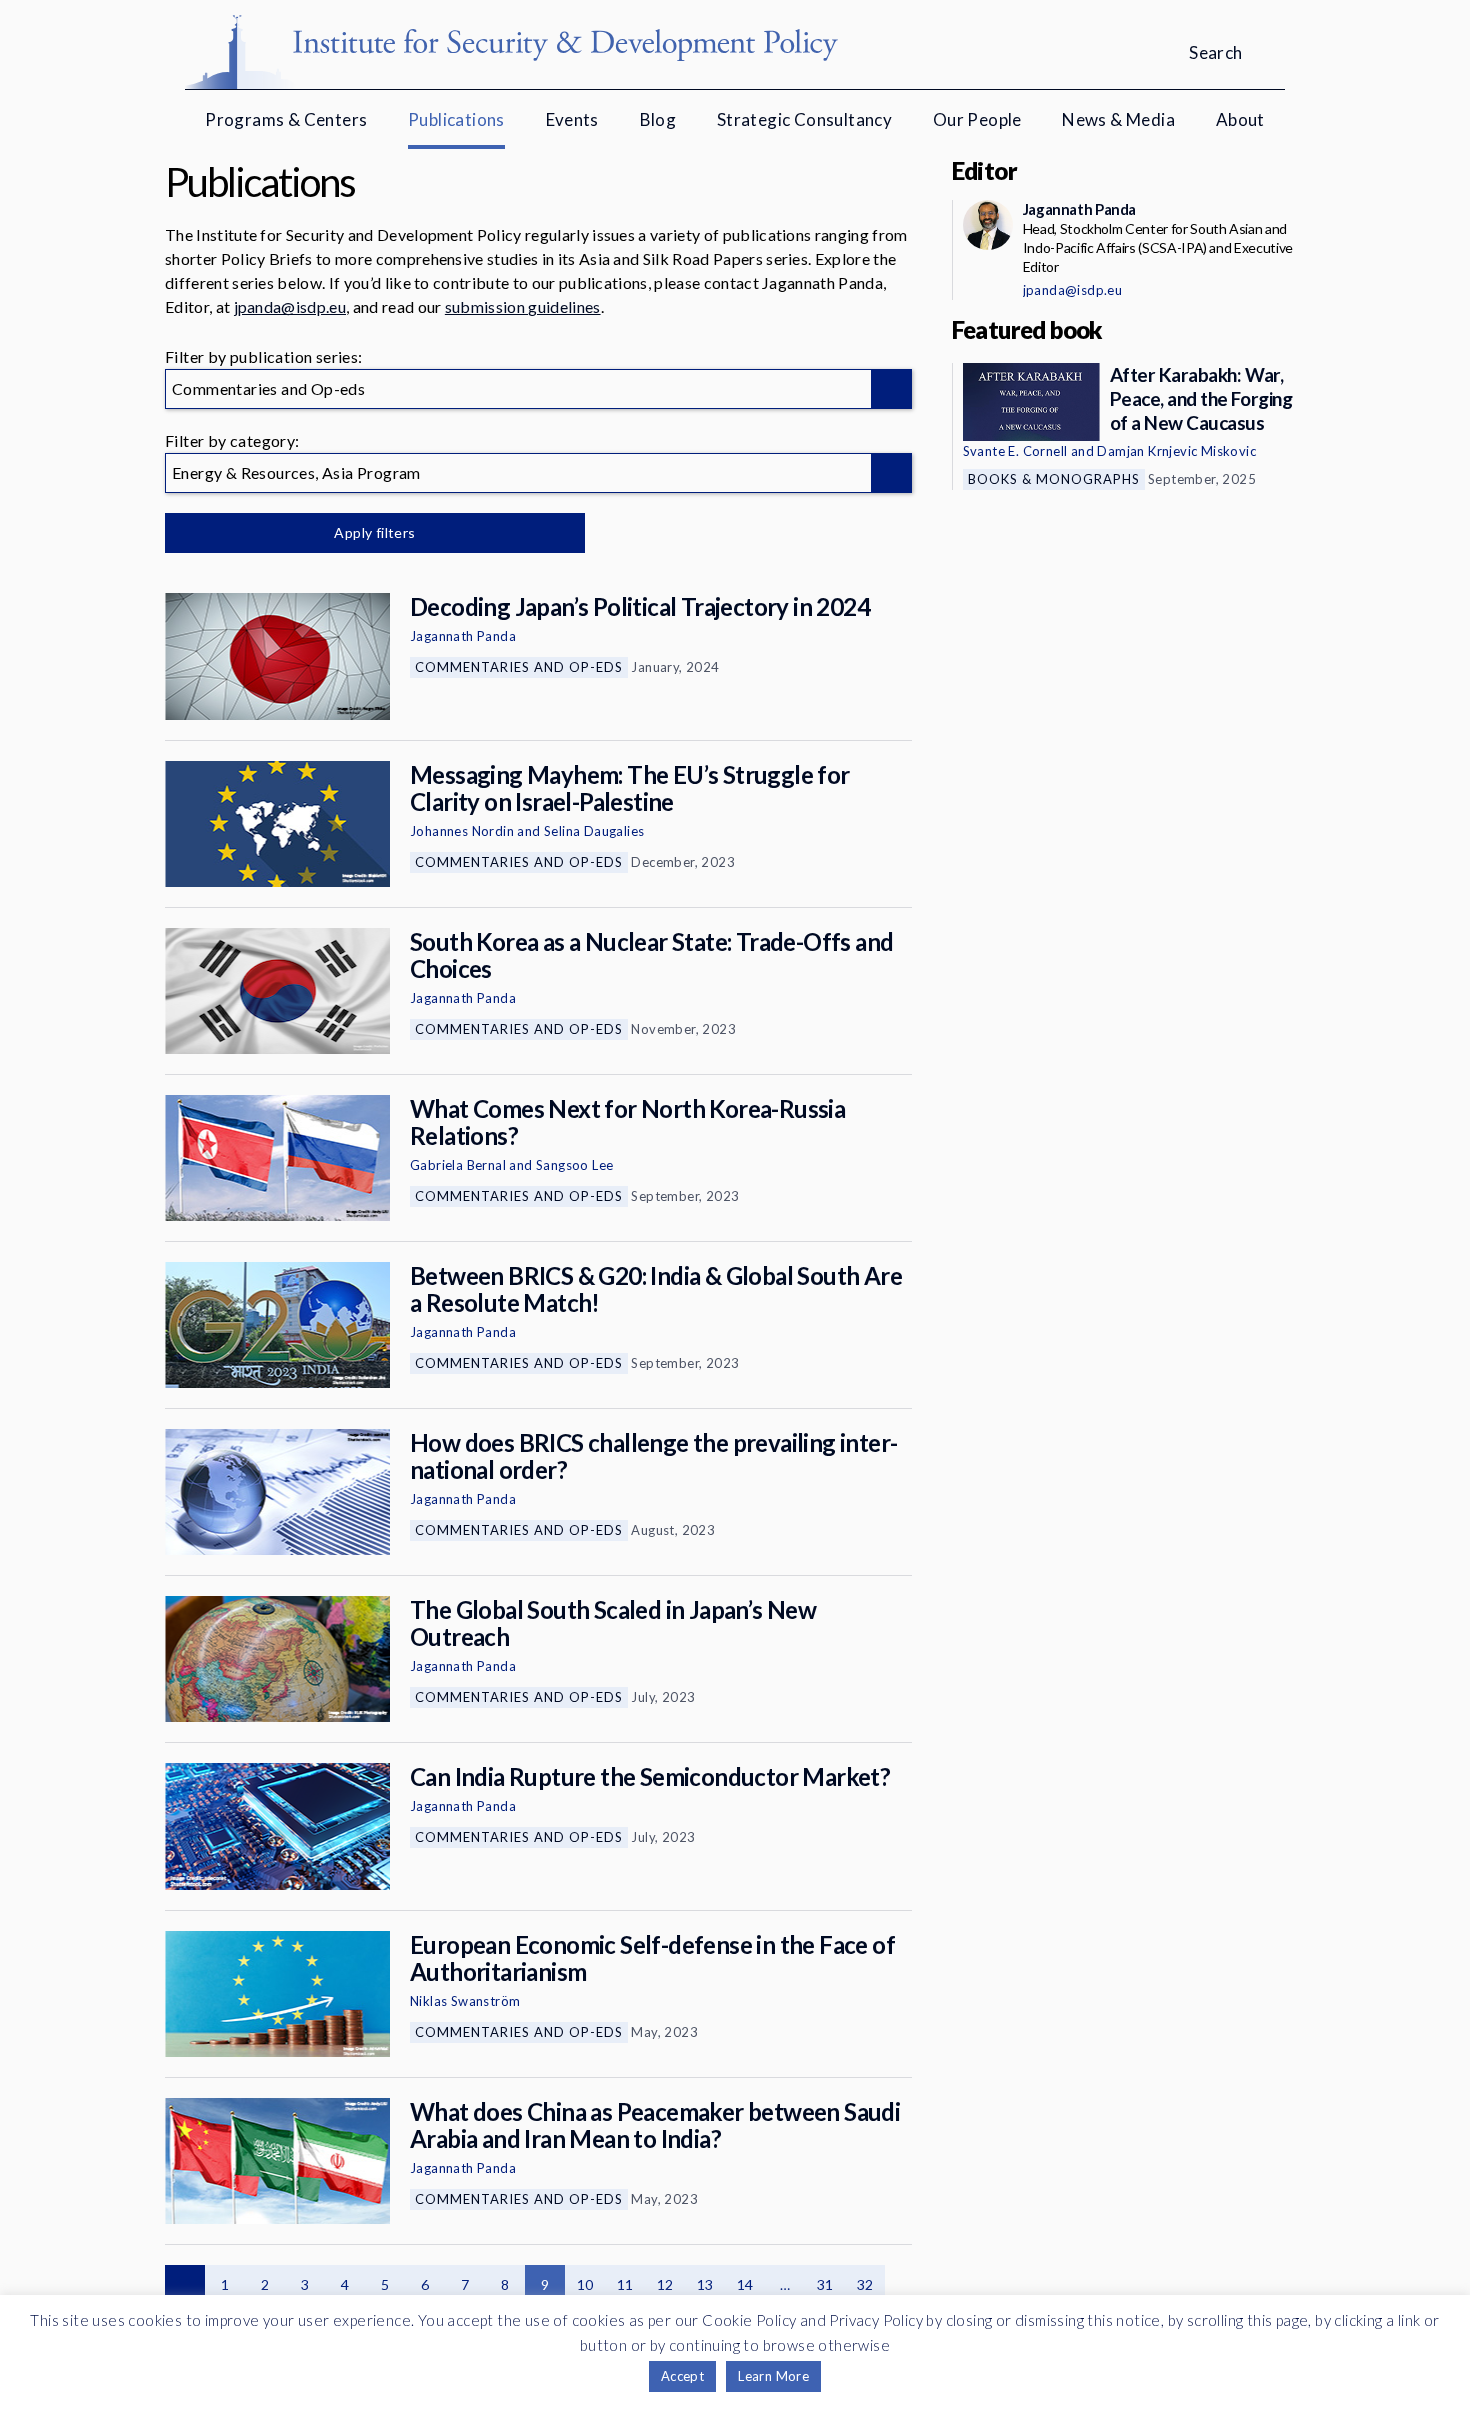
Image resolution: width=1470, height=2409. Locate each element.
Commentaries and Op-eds (519, 667)
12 (665, 2284)
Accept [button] (682, 2376)
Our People (977, 119)
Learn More (773, 2376)
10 (585, 2284)
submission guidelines (523, 306)
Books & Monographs (1054, 479)
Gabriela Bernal (458, 1165)
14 (745, 2284)
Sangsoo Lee (574, 1165)
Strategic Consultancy (804, 119)
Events (572, 119)
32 (865, 2284)
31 (825, 2284)
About (1240, 119)
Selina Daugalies (594, 831)
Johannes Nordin (462, 831)
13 (705, 2284)
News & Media (1118, 119)
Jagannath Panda (463, 636)
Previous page (185, 2285)
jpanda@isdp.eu (290, 306)
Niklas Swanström (465, 2001)
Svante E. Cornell (1015, 451)
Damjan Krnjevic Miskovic (1176, 451)
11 (625, 2284)
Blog (658, 119)
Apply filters (374, 532)
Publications (456, 119)
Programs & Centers (286, 119)
